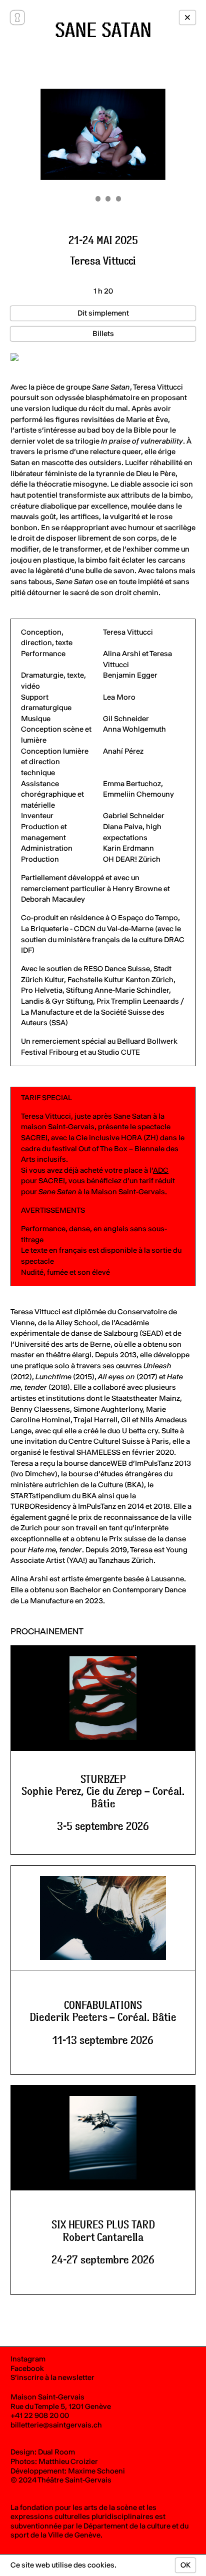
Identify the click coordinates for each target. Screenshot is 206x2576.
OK (185, 2565)
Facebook (27, 2368)
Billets (103, 334)
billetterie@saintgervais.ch (56, 2425)
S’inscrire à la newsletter (52, 2377)
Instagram (28, 2359)
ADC (161, 1170)
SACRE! (34, 1138)
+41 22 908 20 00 (40, 2415)
